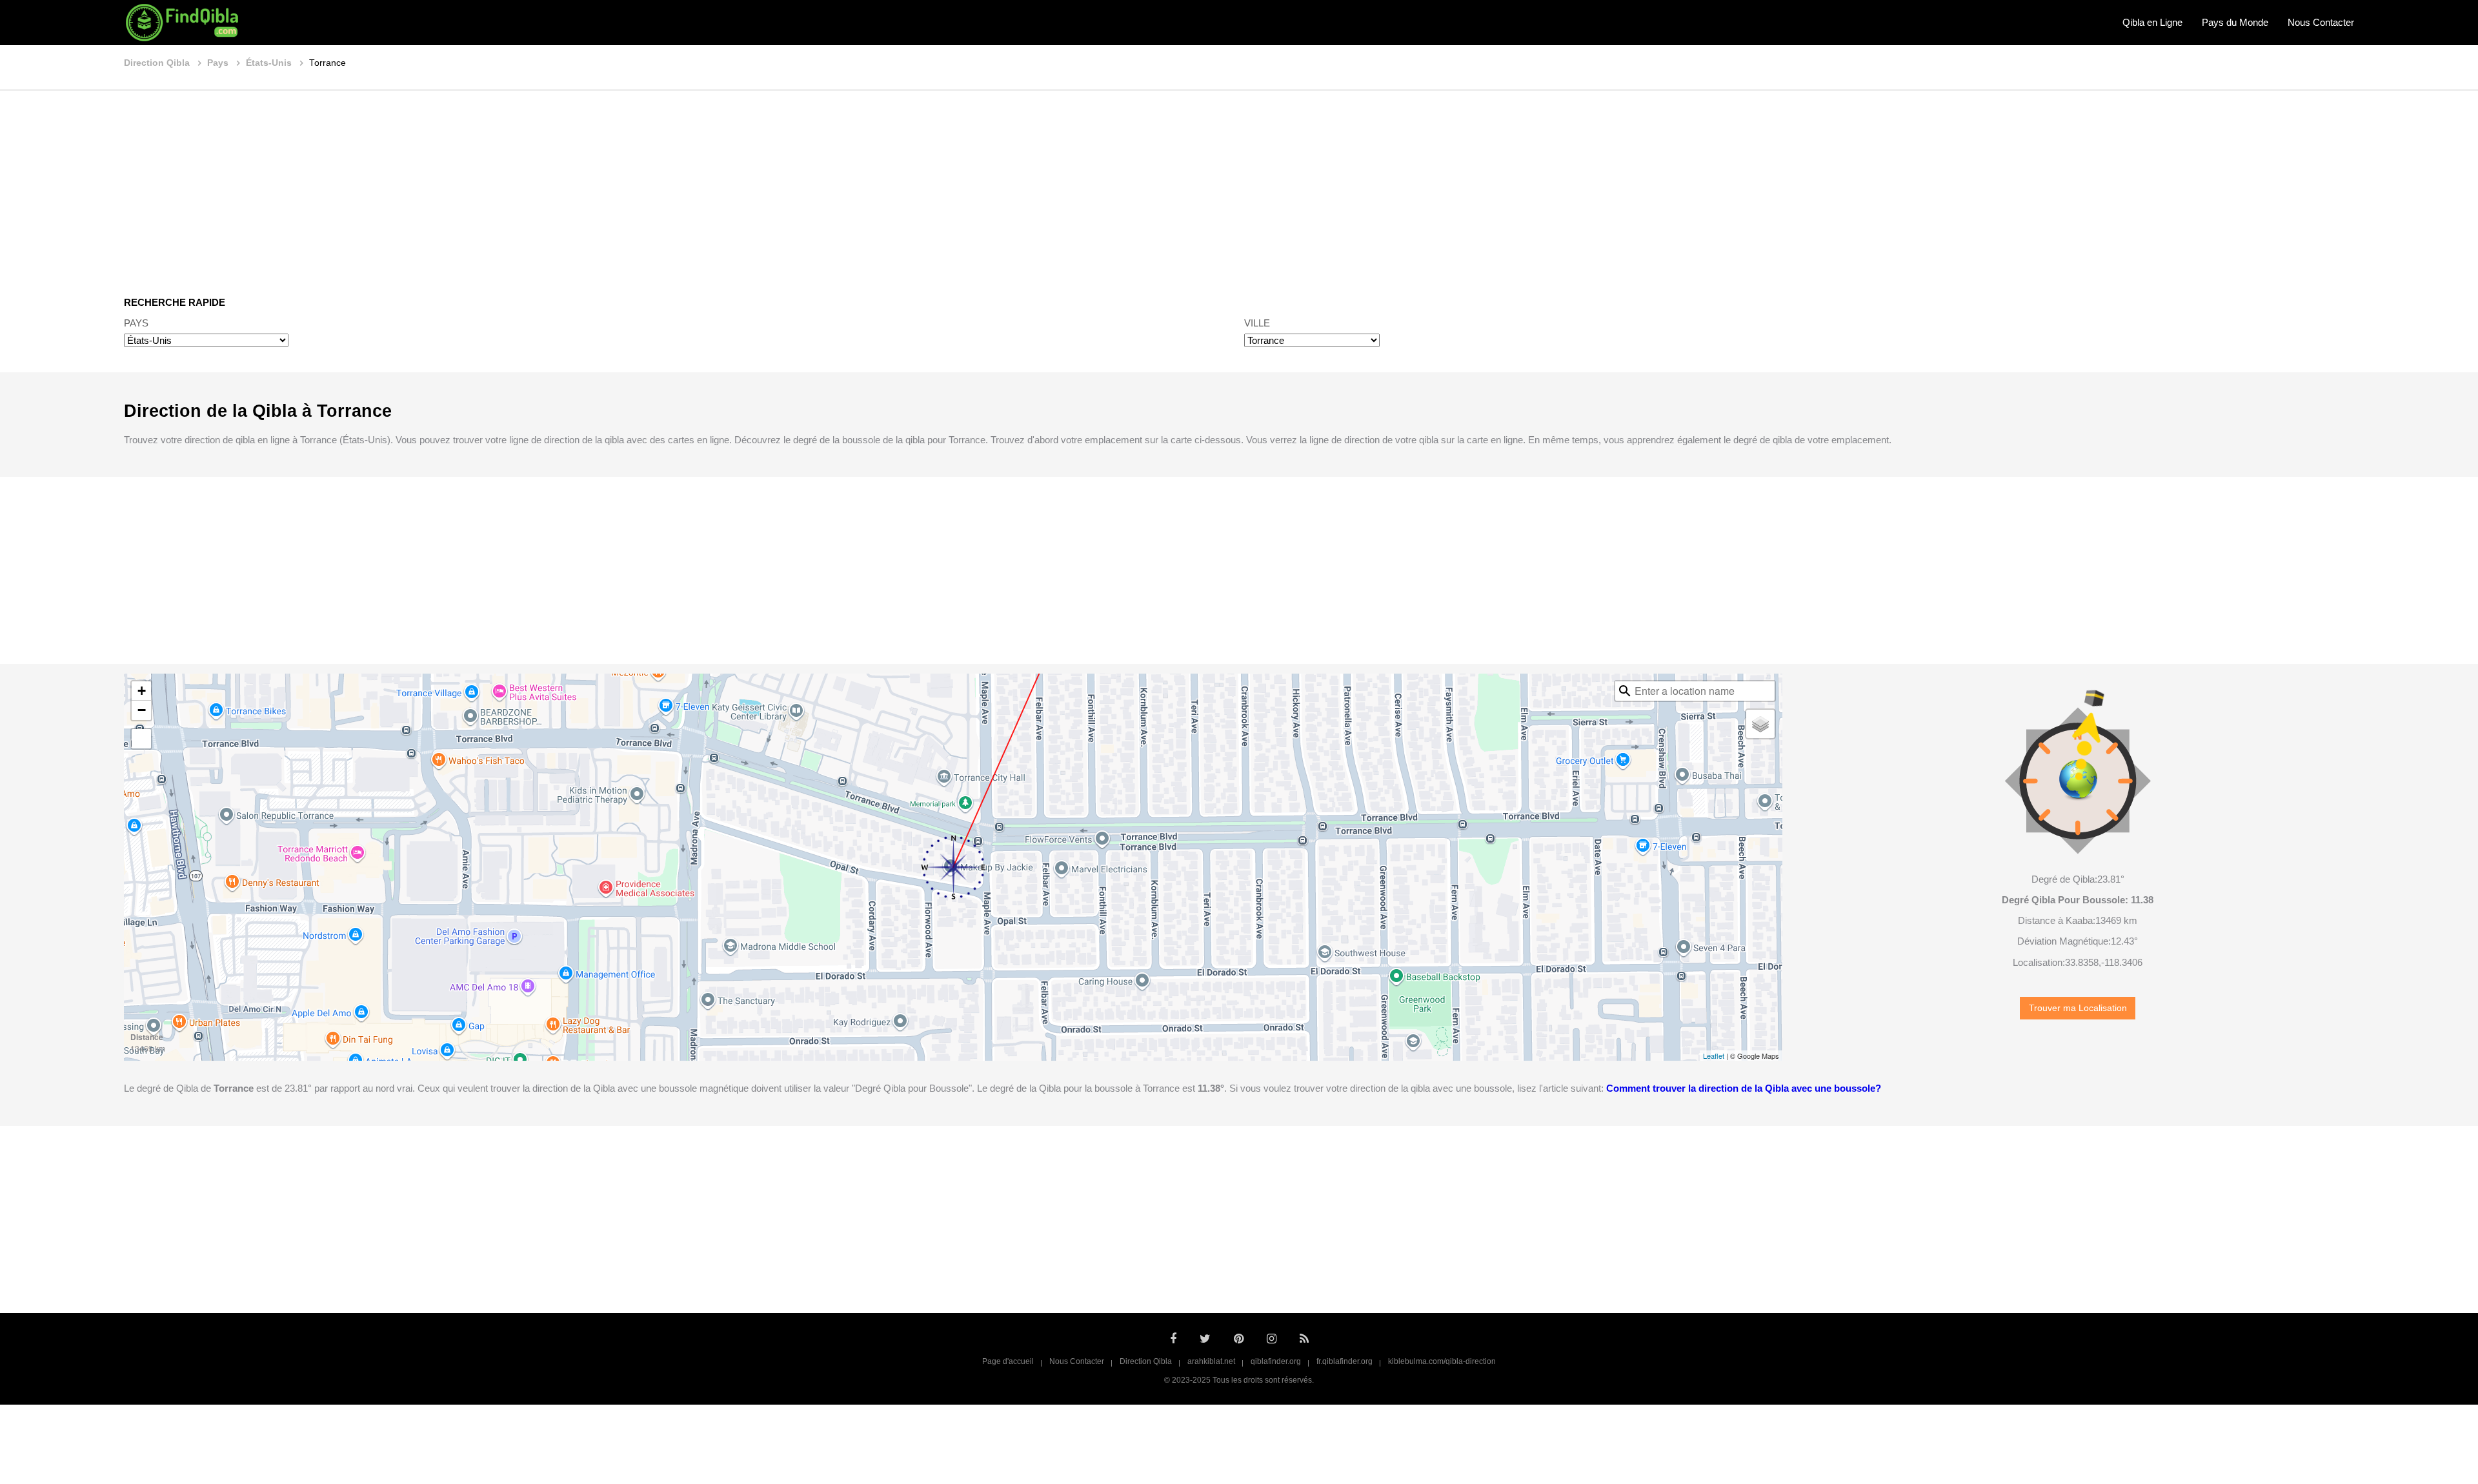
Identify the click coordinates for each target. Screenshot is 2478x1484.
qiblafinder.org (1276, 1361)
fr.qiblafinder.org (1345, 1361)
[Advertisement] (1239, 184)
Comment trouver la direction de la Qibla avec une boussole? (1744, 1088)
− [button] (142, 710)
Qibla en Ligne (2152, 22)
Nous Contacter (2321, 22)
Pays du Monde (2235, 22)
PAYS (136, 323)
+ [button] (142, 691)
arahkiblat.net (1211, 1361)
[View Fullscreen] (141, 739)
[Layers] (1760, 724)
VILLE (1257, 323)
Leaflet (1714, 1056)
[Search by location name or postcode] (1625, 691)
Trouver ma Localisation (2078, 1008)
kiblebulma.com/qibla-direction (1442, 1361)
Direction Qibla (1146, 1361)
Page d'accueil (1008, 1361)
